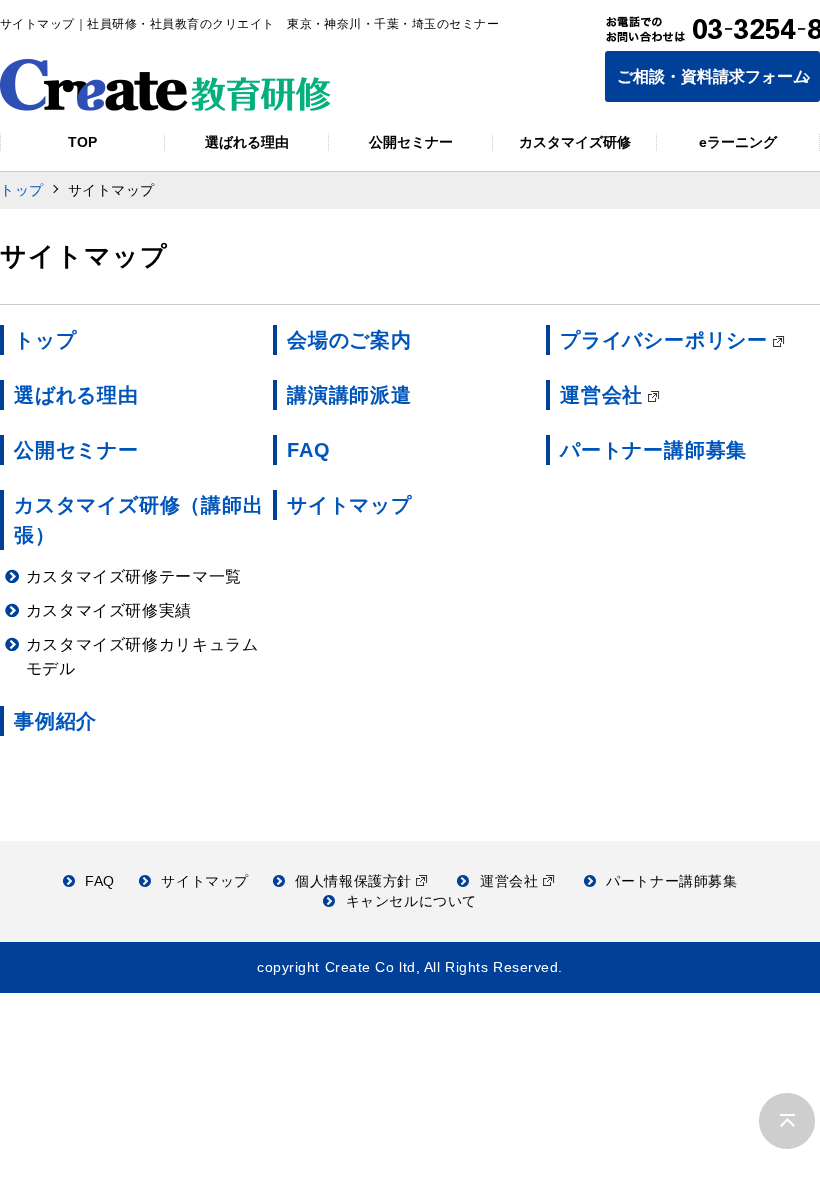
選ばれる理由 (76, 395)
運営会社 (601, 395)
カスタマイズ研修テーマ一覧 (134, 576)
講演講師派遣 (349, 395)
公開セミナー (76, 450)
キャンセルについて (411, 901)
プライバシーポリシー (664, 340)
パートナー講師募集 (653, 450)
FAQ (308, 450)
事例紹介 (55, 721)
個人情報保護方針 (355, 881)
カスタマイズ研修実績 (109, 610)
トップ (22, 190)
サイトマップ (349, 505)
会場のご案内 (349, 340)
